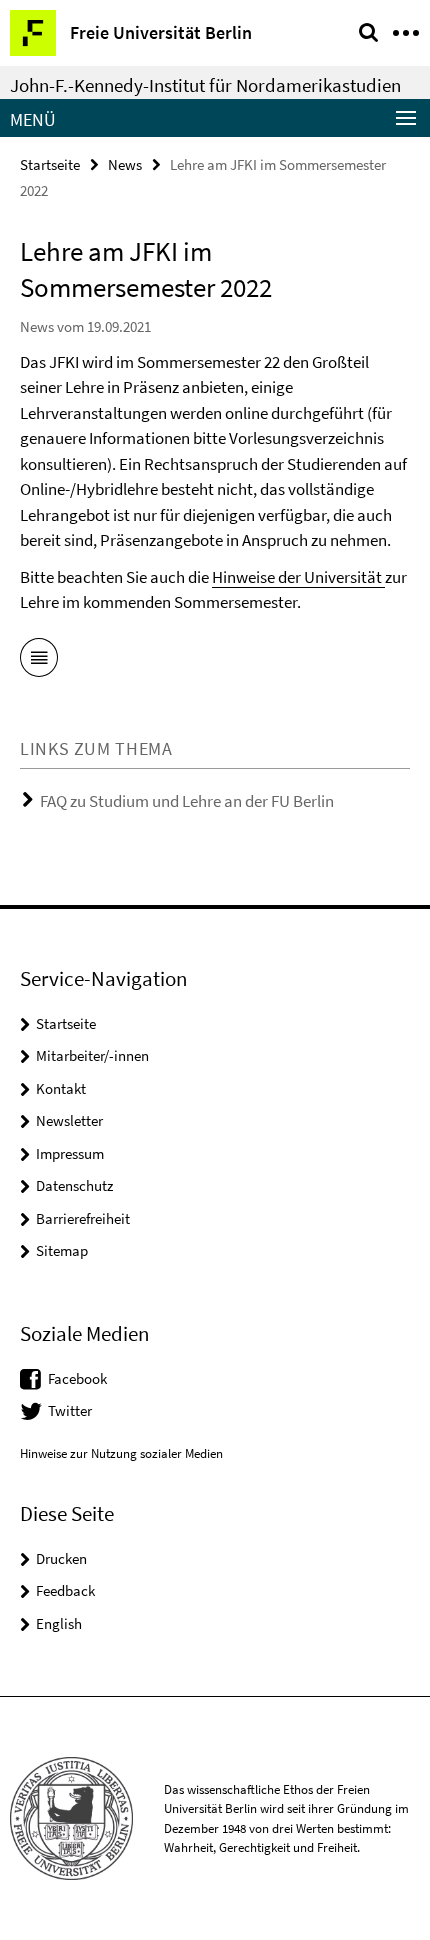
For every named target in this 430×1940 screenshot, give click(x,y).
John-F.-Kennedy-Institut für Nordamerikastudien (205, 85)
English (59, 1623)
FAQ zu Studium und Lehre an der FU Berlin (187, 801)
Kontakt (61, 1088)
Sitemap (62, 1250)
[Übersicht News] (39, 661)
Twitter (70, 1410)
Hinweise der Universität (298, 577)
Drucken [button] (61, 1558)
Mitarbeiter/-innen (92, 1055)
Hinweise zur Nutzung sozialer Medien (121, 1453)
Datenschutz (74, 1185)
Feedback (65, 1590)
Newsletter (69, 1120)
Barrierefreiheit (83, 1218)
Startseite (50, 164)
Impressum (70, 1153)
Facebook (77, 1378)
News (125, 164)
